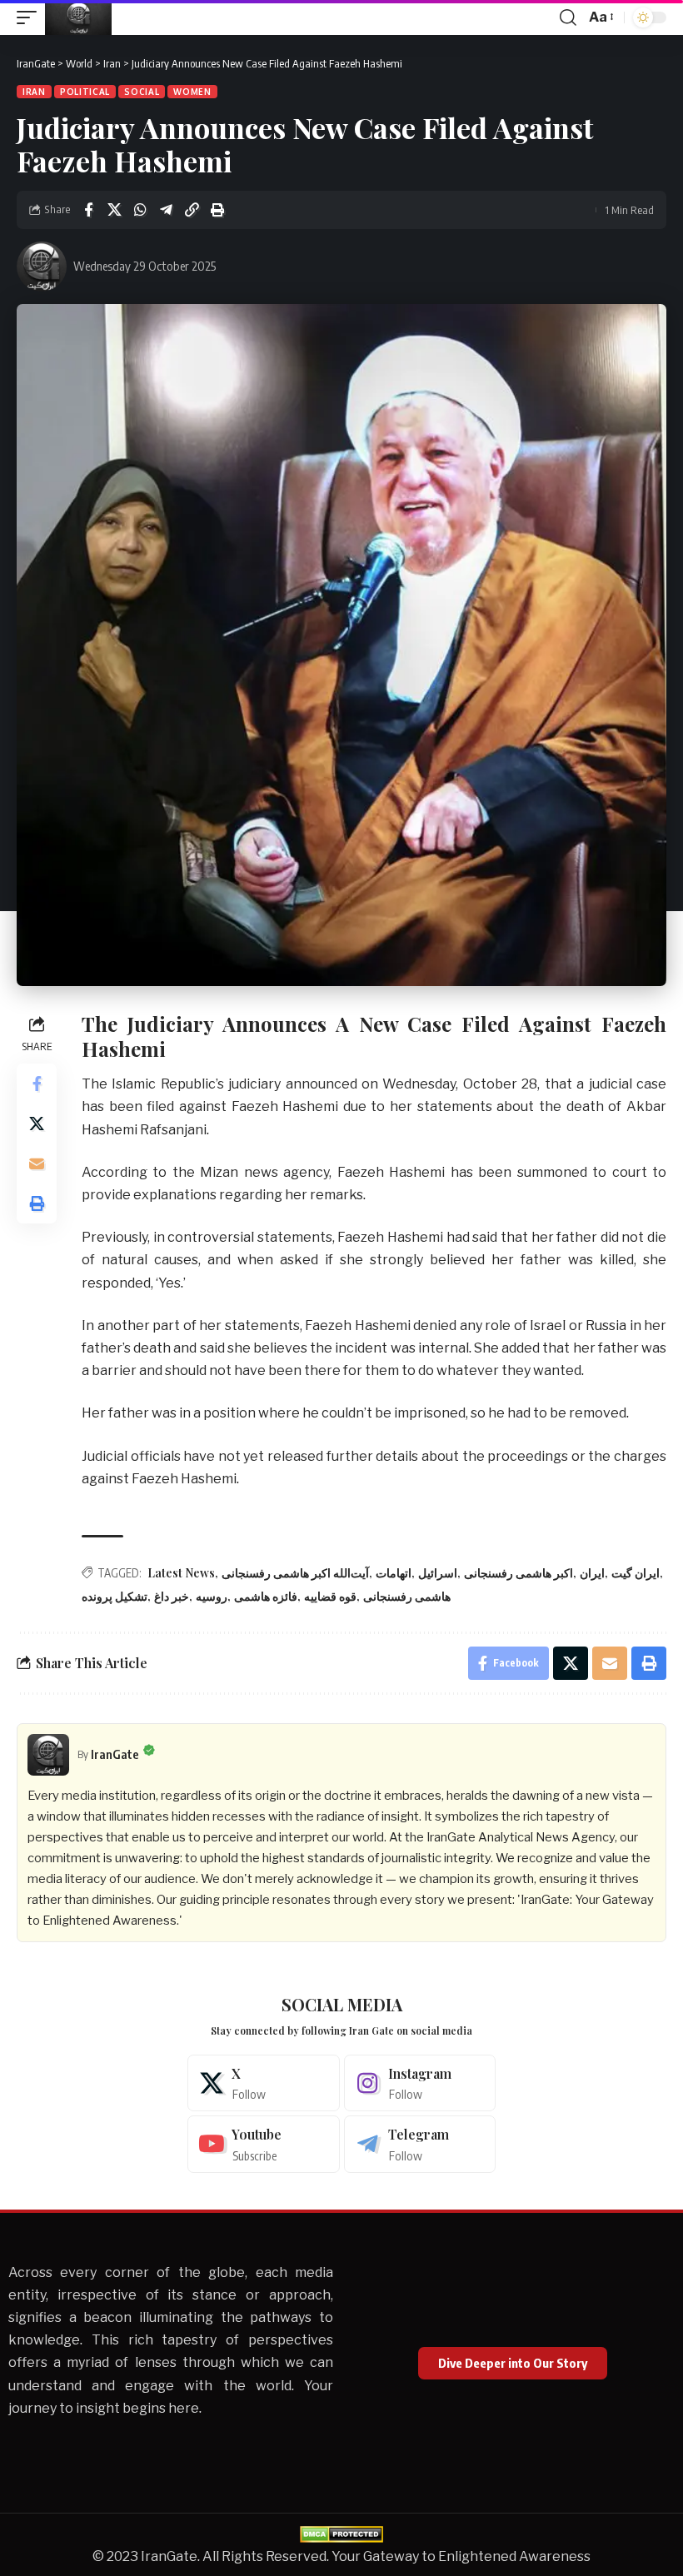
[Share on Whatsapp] (140, 210)
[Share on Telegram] (166, 210)
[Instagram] (420, 2083)
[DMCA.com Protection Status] (341, 2533)
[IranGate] (78, 17)
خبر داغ (172, 1596)
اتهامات (394, 1573)
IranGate (115, 1754)
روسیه (212, 1596)
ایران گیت (636, 1573)
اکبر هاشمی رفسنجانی (518, 1573)
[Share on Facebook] (88, 210)
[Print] (217, 210)
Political (85, 92)
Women (192, 92)
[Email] (37, 1163)
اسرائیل (438, 1573)
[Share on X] (114, 210)
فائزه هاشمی (266, 1596)
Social (142, 92)
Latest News (181, 1573)
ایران (592, 1573)
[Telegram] (420, 2144)
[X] (264, 2083)
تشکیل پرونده (115, 1596)
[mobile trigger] (31, 17)
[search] (568, 17)
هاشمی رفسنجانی (407, 1596)
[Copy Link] (192, 210)
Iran (34, 92)
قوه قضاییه (330, 1596)
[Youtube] (264, 2144)
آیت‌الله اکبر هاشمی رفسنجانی (295, 1573)
